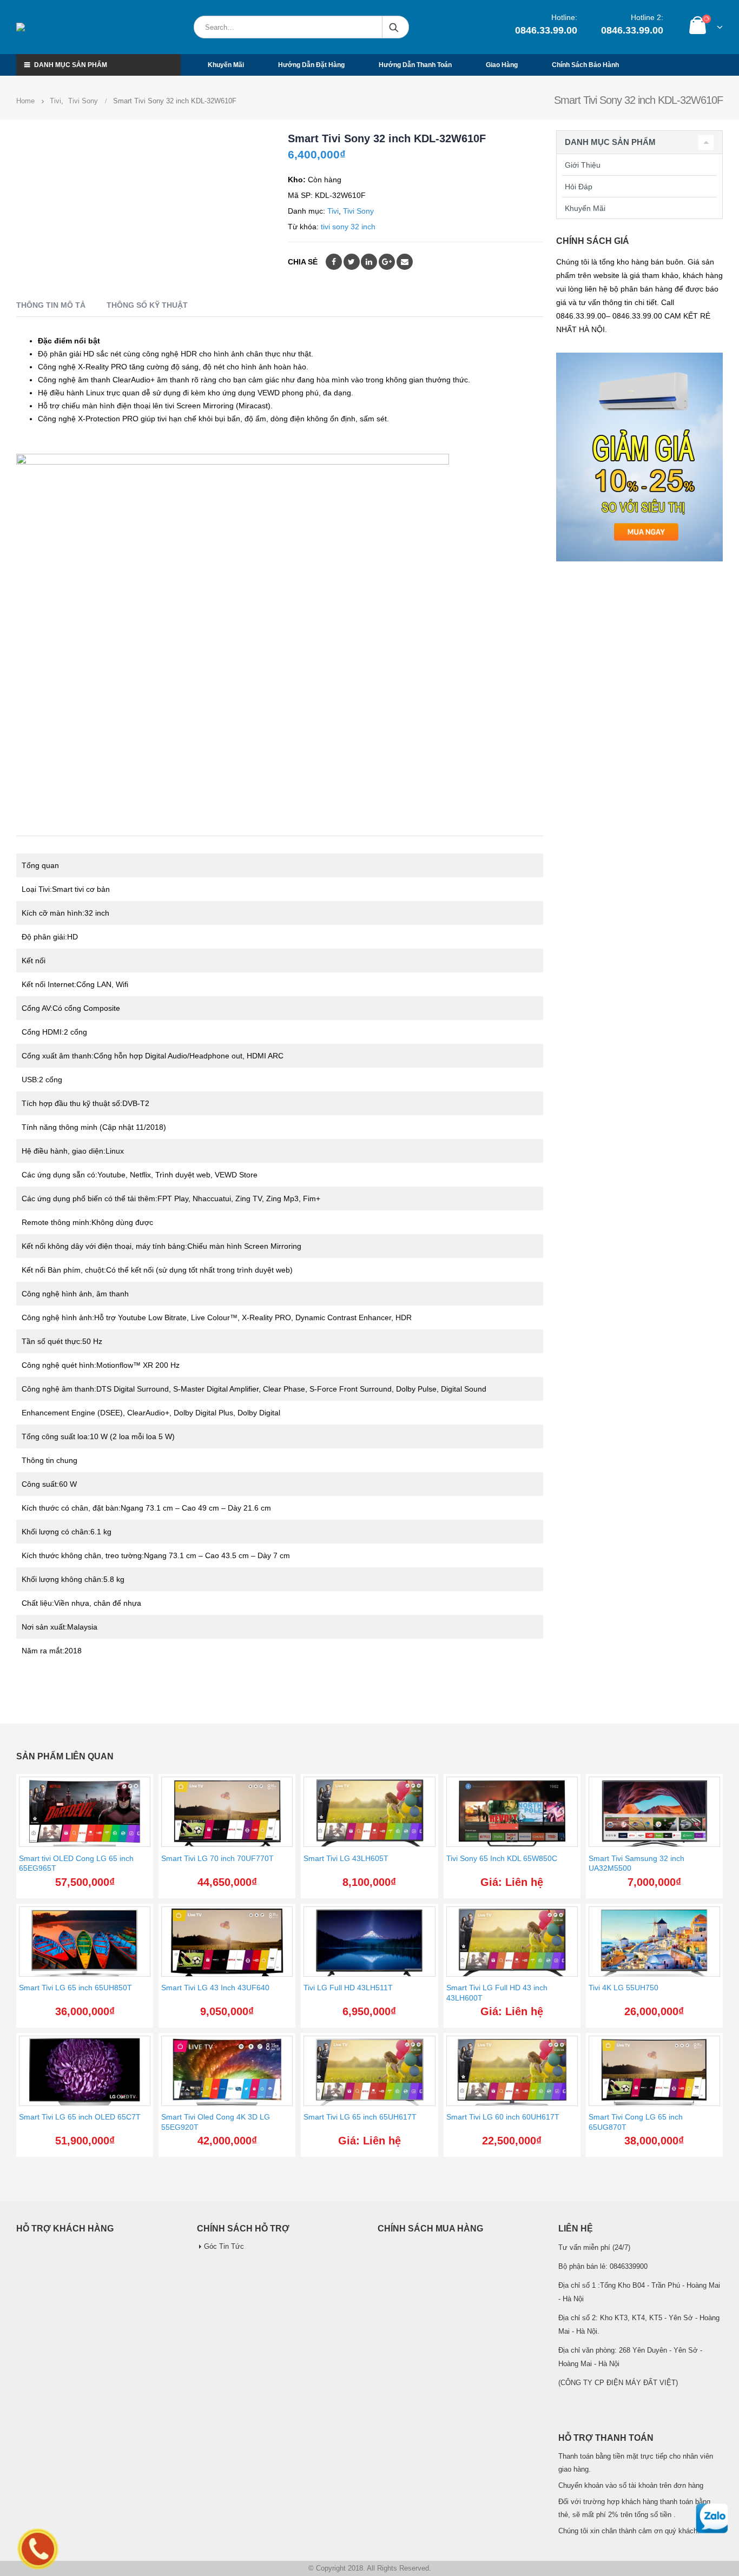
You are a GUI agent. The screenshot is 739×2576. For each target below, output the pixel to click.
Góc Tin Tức (224, 2247)
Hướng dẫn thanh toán (415, 65)
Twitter (352, 262)
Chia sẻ (303, 262)
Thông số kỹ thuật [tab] (147, 305)
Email (405, 262)
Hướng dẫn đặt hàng (311, 65)
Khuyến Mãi (585, 208)
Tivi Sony (358, 211)
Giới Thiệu (583, 165)
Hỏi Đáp (579, 187)
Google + (387, 262)
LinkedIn (369, 262)
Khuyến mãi (226, 65)
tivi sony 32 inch (348, 227)
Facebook (334, 262)
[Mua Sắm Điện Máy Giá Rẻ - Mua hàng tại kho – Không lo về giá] (67, 27)
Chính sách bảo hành (585, 65)
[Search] (395, 27)
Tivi (333, 211)
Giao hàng (502, 65)
